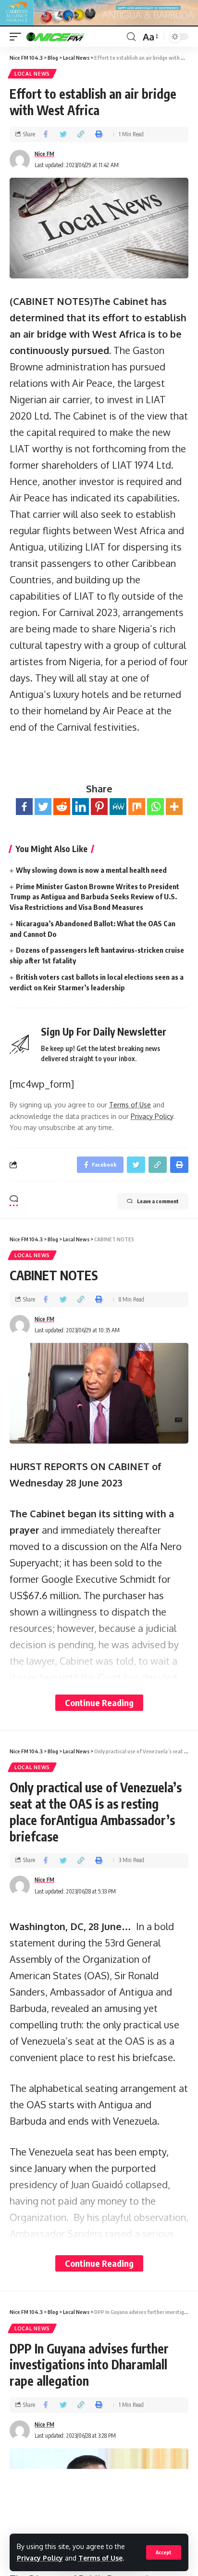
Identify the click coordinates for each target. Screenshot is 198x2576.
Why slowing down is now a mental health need (91, 870)
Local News (32, 74)
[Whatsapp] (155, 807)
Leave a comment (158, 1201)
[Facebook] (24, 807)
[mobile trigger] (18, 37)
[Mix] (137, 807)
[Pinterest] (99, 807)
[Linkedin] (80, 807)
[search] (131, 37)
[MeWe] (118, 807)
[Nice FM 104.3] (67, 37)
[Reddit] (62, 807)
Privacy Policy (40, 2558)
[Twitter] (43, 807)
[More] (174, 807)
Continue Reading (99, 1702)
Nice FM (44, 154)
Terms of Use (100, 2558)
